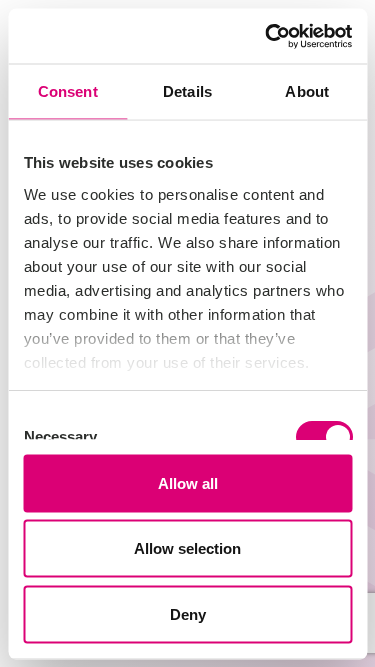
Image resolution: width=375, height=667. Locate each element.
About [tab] (307, 91)
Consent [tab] (68, 91)
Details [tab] (187, 91)
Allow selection (187, 548)
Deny (188, 613)
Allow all (188, 482)
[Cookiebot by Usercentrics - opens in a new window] (267, 36)
